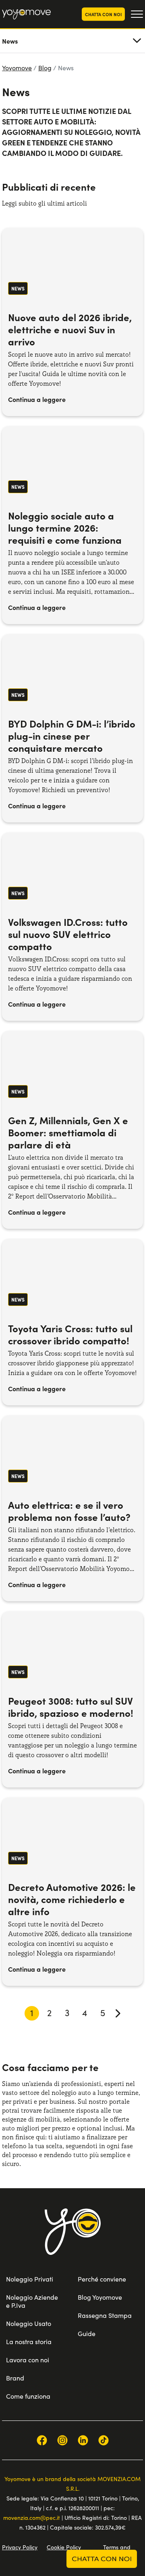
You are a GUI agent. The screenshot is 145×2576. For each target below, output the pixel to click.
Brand (15, 2378)
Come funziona (28, 2396)
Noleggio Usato (29, 2323)
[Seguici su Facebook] (42, 2440)
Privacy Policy (20, 2547)
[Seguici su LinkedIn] (83, 2440)
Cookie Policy (64, 2547)
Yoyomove (17, 68)
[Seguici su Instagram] (62, 2440)
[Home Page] (26, 14)
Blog (45, 68)
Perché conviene (102, 2279)
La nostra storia (29, 2342)
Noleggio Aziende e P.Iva (32, 2301)
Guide (87, 2333)
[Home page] (73, 2242)
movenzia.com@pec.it (32, 2518)
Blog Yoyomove (100, 2297)
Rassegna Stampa (105, 2315)
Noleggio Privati (30, 2279)
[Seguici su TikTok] (104, 2440)
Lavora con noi (28, 2360)
